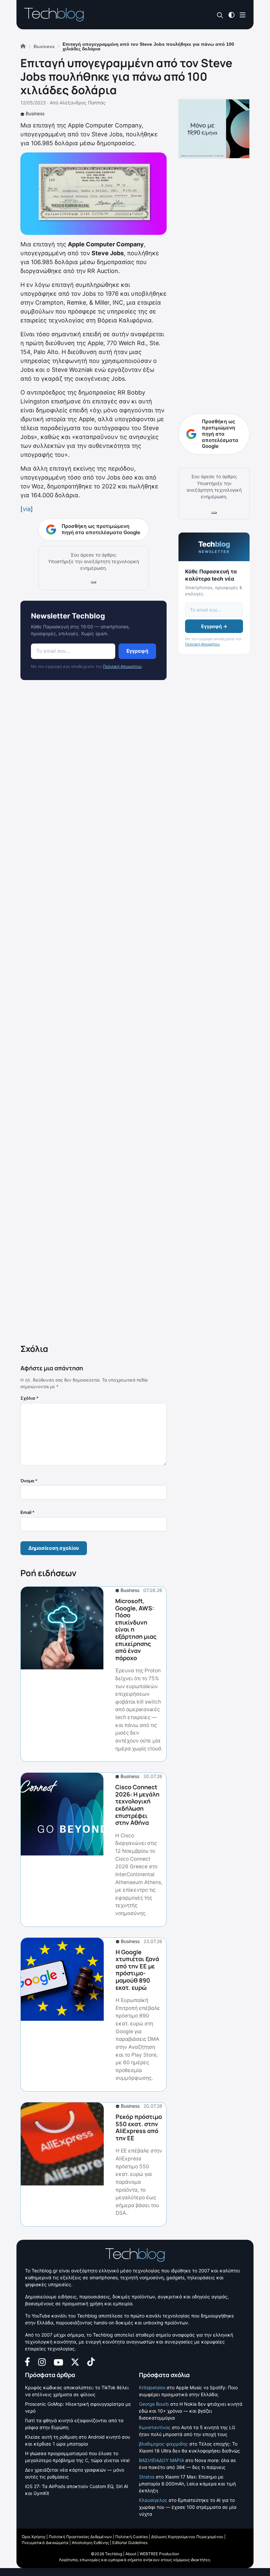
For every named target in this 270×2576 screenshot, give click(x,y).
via (27, 509)
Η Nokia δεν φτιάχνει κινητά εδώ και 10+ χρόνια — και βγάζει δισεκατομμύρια (191, 2411)
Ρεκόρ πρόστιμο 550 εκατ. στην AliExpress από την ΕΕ (139, 2127)
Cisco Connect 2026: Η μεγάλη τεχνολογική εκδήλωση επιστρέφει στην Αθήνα (137, 1805)
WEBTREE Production (159, 2554)
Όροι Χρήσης (34, 2537)
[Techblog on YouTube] (58, 2362)
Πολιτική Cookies (132, 2537)
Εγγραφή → (214, 626)
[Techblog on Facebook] (27, 2361)
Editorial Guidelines (130, 2543)
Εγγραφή (137, 651)
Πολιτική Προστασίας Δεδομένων (80, 2537)
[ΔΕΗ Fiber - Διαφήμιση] (214, 129)
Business (35, 113)
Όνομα (29, 1481)
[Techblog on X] (75, 2361)
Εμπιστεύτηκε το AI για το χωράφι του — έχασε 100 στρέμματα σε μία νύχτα (188, 2507)
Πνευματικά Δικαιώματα (45, 2543)
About (131, 2554)
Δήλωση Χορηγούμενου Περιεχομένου (187, 2537)
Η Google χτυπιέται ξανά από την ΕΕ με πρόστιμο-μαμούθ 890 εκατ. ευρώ (137, 1970)
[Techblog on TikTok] (91, 2361)
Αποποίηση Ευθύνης (90, 2543)
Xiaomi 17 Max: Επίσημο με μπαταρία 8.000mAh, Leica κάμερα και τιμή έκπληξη (187, 2484)
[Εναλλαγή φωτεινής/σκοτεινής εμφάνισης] (231, 14)
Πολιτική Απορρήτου (122, 666)
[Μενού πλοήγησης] (243, 14)
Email (27, 1512)
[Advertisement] (94, 1013)
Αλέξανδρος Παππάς (83, 103)
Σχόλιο (29, 1398)
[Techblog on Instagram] (42, 2361)
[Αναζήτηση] (220, 15)
